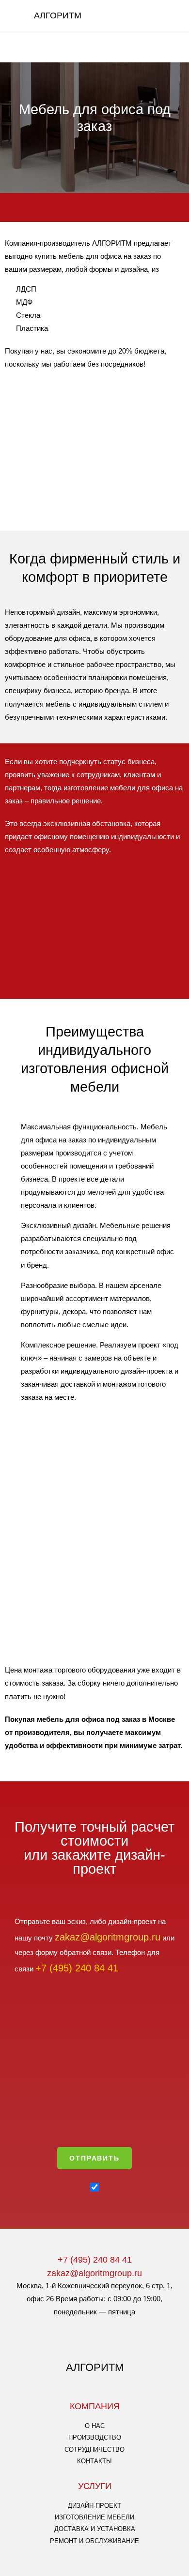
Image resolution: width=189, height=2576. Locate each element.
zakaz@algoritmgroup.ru (94, 2273)
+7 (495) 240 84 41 (95, 2259)
